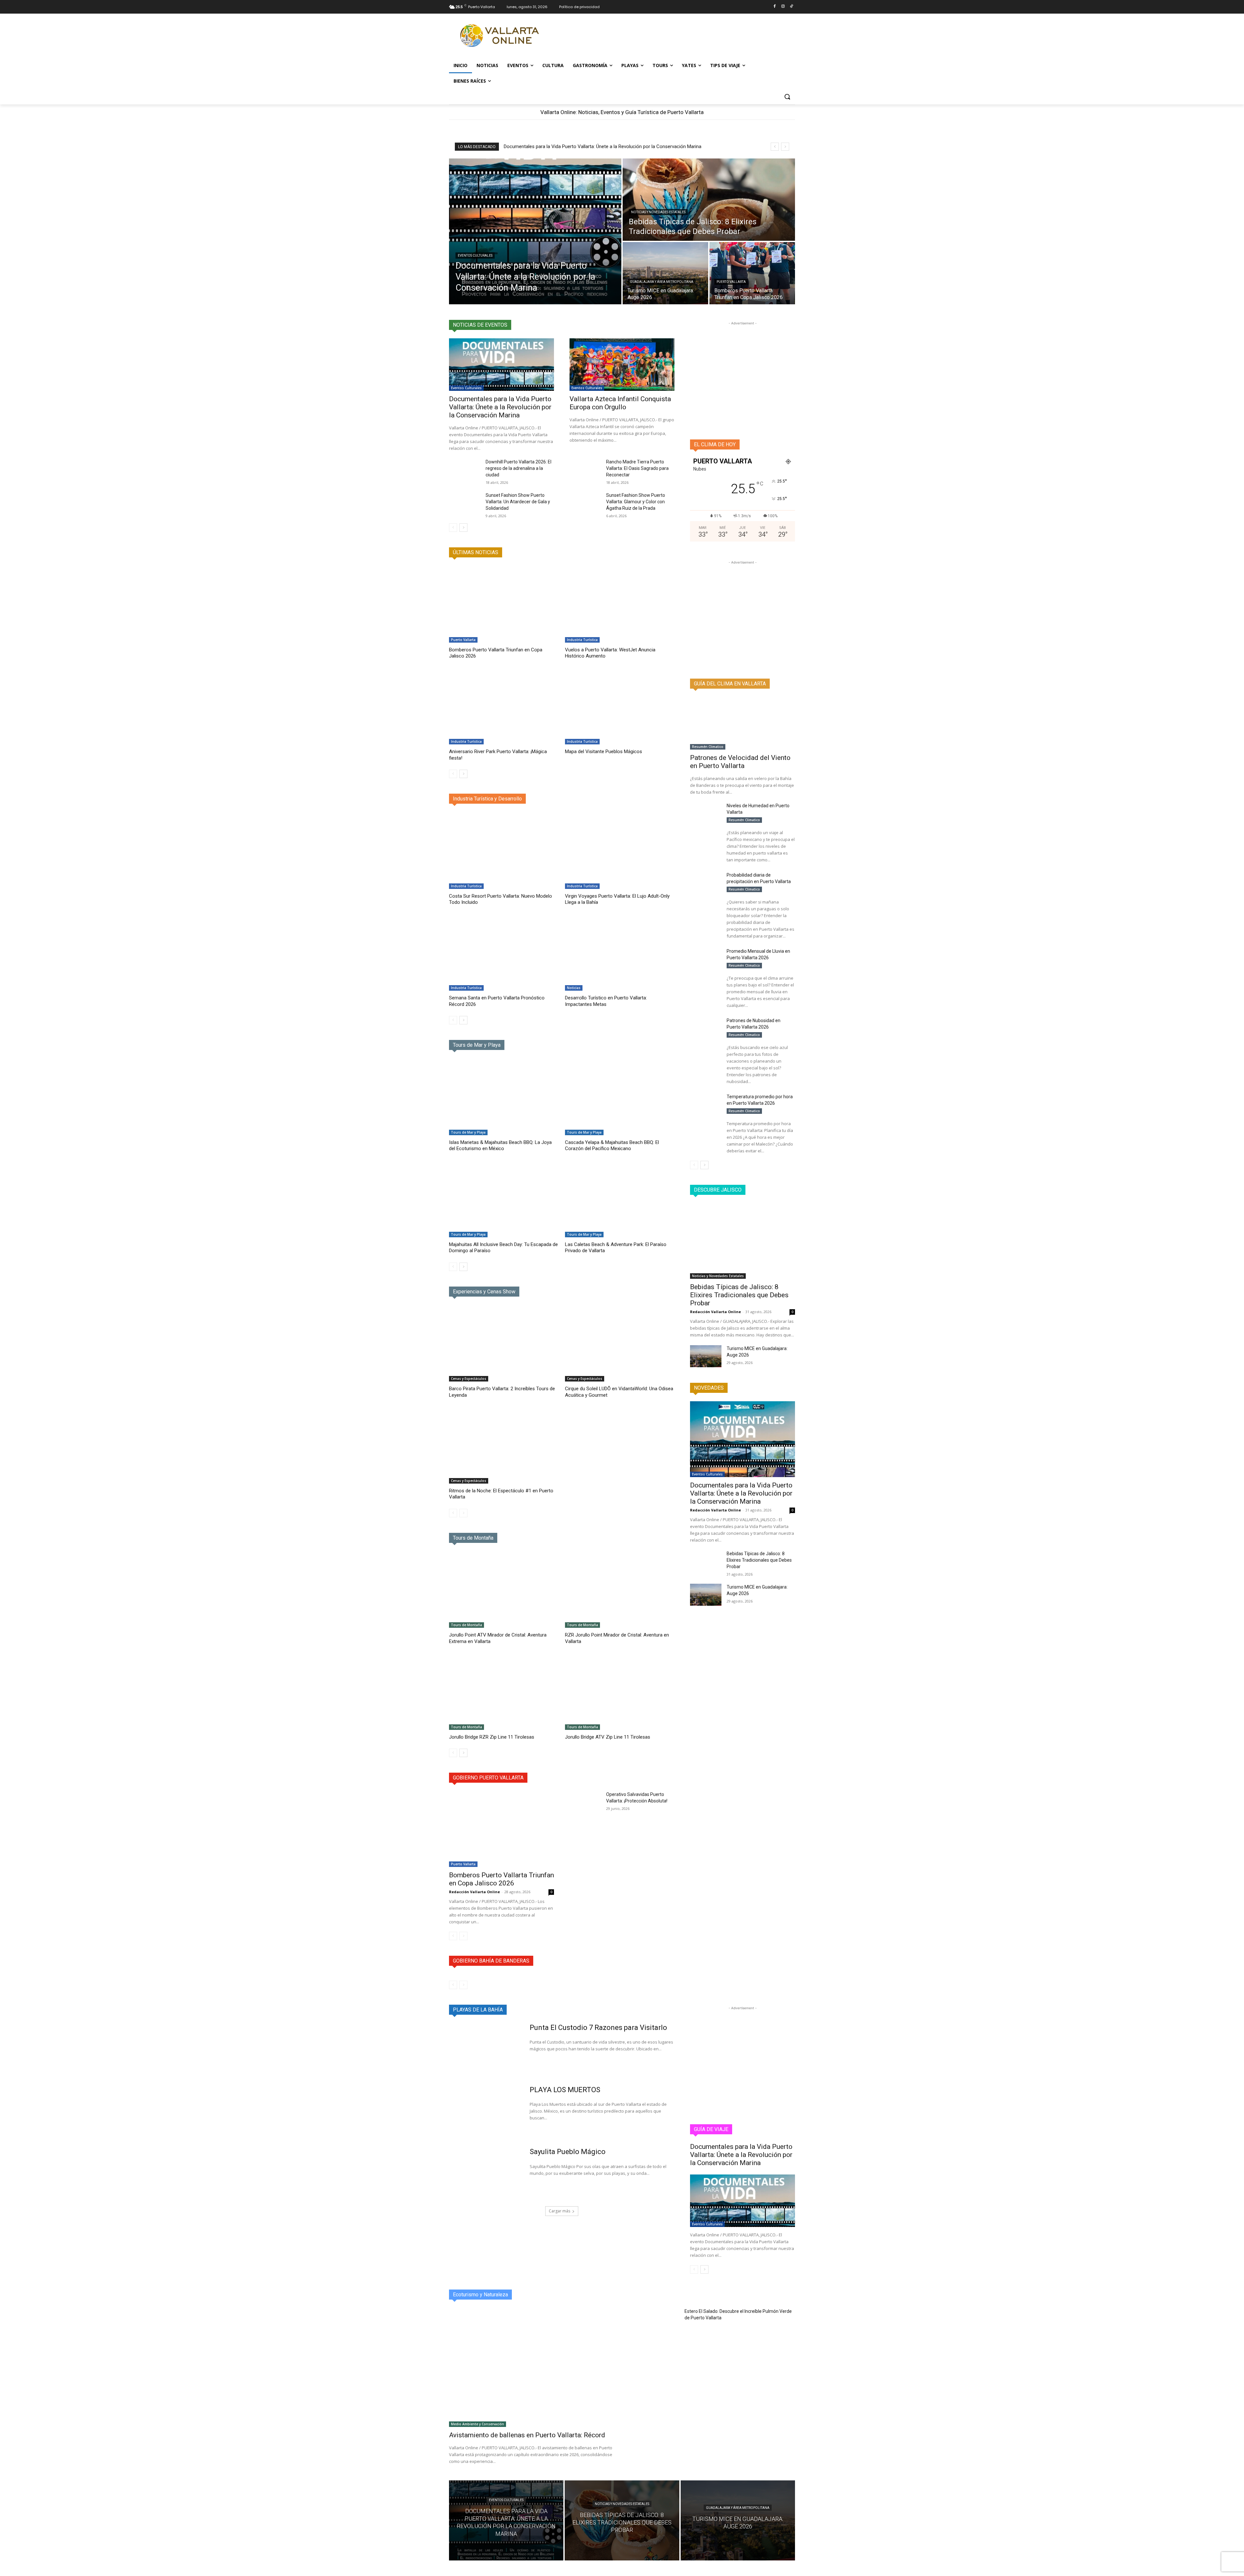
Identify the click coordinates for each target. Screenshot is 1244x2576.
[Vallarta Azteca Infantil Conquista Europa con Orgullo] (622, 365)
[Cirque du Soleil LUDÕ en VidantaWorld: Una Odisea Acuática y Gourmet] (620, 1343)
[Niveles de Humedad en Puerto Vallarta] (706, 813)
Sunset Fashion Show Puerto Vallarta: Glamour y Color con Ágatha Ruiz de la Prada (636, 502)
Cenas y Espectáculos (469, 1379)
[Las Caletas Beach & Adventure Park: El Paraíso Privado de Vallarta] (620, 1199)
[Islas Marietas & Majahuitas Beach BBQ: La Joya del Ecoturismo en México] (504, 1097)
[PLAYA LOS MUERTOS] (485, 2111)
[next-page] (463, 528)
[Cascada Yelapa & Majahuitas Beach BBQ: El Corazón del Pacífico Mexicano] (620, 1097)
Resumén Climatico (708, 747)
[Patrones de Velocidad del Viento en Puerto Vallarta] (743, 723)
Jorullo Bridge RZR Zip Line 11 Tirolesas (492, 1737)
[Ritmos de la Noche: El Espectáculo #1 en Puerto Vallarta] (504, 1445)
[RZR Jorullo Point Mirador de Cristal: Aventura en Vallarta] (620, 1590)
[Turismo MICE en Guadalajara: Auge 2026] (665, 273)
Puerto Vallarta (731, 282)
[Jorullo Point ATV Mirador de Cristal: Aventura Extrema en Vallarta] (504, 1590)
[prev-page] (453, 528)
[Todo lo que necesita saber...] (501, 36)
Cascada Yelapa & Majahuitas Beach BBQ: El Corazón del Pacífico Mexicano (612, 1146)
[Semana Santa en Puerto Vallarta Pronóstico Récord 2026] (504, 953)
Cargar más (559, 2211)
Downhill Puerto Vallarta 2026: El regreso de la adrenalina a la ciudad (518, 468)
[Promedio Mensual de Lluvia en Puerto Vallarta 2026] (706, 959)
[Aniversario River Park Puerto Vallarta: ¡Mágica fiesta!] (504, 706)
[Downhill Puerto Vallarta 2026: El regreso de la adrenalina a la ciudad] (465, 470)
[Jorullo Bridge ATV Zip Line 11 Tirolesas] (620, 1691)
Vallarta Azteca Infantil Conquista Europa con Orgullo (620, 403)
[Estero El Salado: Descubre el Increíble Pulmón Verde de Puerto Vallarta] (655, 2325)
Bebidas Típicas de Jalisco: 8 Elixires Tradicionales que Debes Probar (739, 1295)
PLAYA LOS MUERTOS (565, 2090)
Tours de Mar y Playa (468, 1132)
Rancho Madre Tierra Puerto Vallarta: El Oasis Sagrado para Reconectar (637, 468)
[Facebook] (775, 7)
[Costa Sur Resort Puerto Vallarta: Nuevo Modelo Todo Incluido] (504, 851)
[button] (787, 97)
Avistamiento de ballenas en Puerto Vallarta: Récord (527, 2435)
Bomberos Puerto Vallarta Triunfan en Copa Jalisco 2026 (501, 1879)
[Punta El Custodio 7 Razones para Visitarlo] (485, 2048)
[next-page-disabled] (463, 1513)
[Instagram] (783, 7)
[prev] (775, 147)
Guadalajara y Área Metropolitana (662, 282)
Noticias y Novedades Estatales (658, 212)
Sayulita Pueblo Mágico (568, 2152)
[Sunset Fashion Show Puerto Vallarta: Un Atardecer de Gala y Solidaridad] (465, 503)
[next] (785, 147)
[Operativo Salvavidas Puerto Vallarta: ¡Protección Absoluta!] (585, 1802)
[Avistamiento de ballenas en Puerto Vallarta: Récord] (532, 2367)
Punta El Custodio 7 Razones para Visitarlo (598, 2028)
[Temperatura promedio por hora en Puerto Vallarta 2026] (706, 1104)
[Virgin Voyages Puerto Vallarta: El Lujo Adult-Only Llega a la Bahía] (620, 851)
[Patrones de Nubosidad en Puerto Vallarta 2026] (706, 1028)
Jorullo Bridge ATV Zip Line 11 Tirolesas (608, 1737)
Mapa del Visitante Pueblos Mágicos (604, 752)
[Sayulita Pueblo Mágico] (485, 2173)
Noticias (574, 988)
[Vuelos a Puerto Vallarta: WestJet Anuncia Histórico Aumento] (620, 604)
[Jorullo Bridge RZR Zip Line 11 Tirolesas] (504, 1691)
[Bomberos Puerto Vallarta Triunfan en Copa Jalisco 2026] (752, 273)
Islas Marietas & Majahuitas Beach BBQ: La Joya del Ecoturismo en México (500, 1146)
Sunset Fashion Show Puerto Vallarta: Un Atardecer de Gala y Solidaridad (518, 502)
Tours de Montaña (466, 1625)
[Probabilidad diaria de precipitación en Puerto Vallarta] (706, 883)
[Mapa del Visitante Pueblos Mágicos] (620, 706)
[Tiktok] (791, 7)
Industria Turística (582, 640)
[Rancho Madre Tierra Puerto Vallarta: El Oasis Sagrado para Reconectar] (585, 470)
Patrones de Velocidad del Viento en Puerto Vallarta (740, 762)
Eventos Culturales (475, 256)
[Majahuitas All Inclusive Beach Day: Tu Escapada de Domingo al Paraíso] (504, 1199)
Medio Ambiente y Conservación (478, 2424)
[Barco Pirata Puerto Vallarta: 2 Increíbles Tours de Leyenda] (504, 1343)
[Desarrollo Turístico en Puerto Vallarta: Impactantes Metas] (620, 953)
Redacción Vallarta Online (474, 1892)
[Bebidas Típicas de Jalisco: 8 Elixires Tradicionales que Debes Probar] (709, 200)
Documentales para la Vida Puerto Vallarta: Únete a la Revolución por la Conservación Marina (603, 146)
